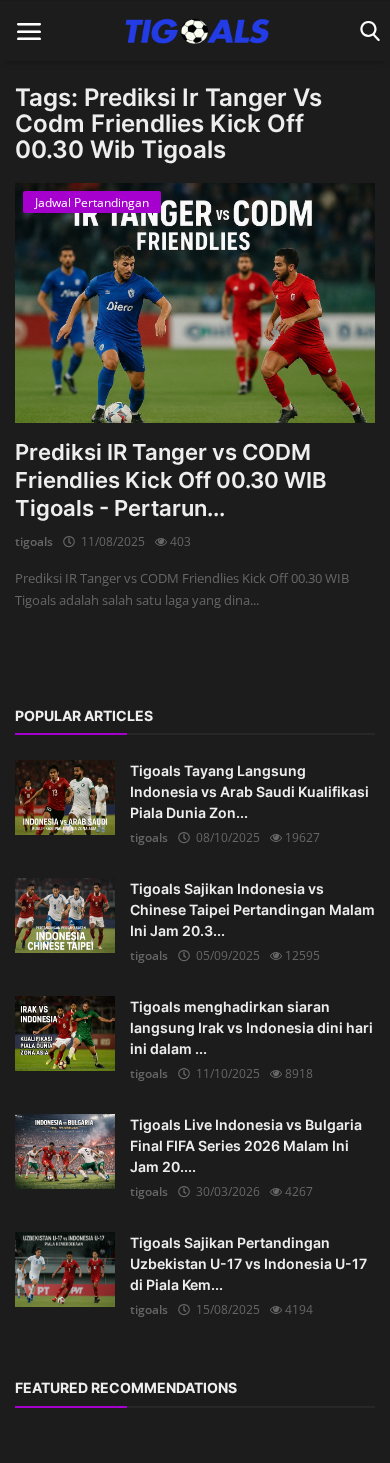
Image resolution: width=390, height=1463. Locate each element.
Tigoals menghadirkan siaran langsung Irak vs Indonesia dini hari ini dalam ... (251, 1027)
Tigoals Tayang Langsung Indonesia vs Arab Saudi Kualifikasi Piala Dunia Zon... (249, 791)
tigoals (34, 541)
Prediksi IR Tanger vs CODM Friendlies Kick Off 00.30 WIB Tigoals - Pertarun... (170, 480)
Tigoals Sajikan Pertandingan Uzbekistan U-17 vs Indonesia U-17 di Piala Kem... (248, 1263)
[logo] (195, 31)
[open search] (366, 31)
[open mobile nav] (29, 31)
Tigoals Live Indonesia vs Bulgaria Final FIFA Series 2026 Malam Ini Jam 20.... (246, 1145)
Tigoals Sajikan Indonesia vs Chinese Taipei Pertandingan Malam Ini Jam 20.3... (252, 909)
